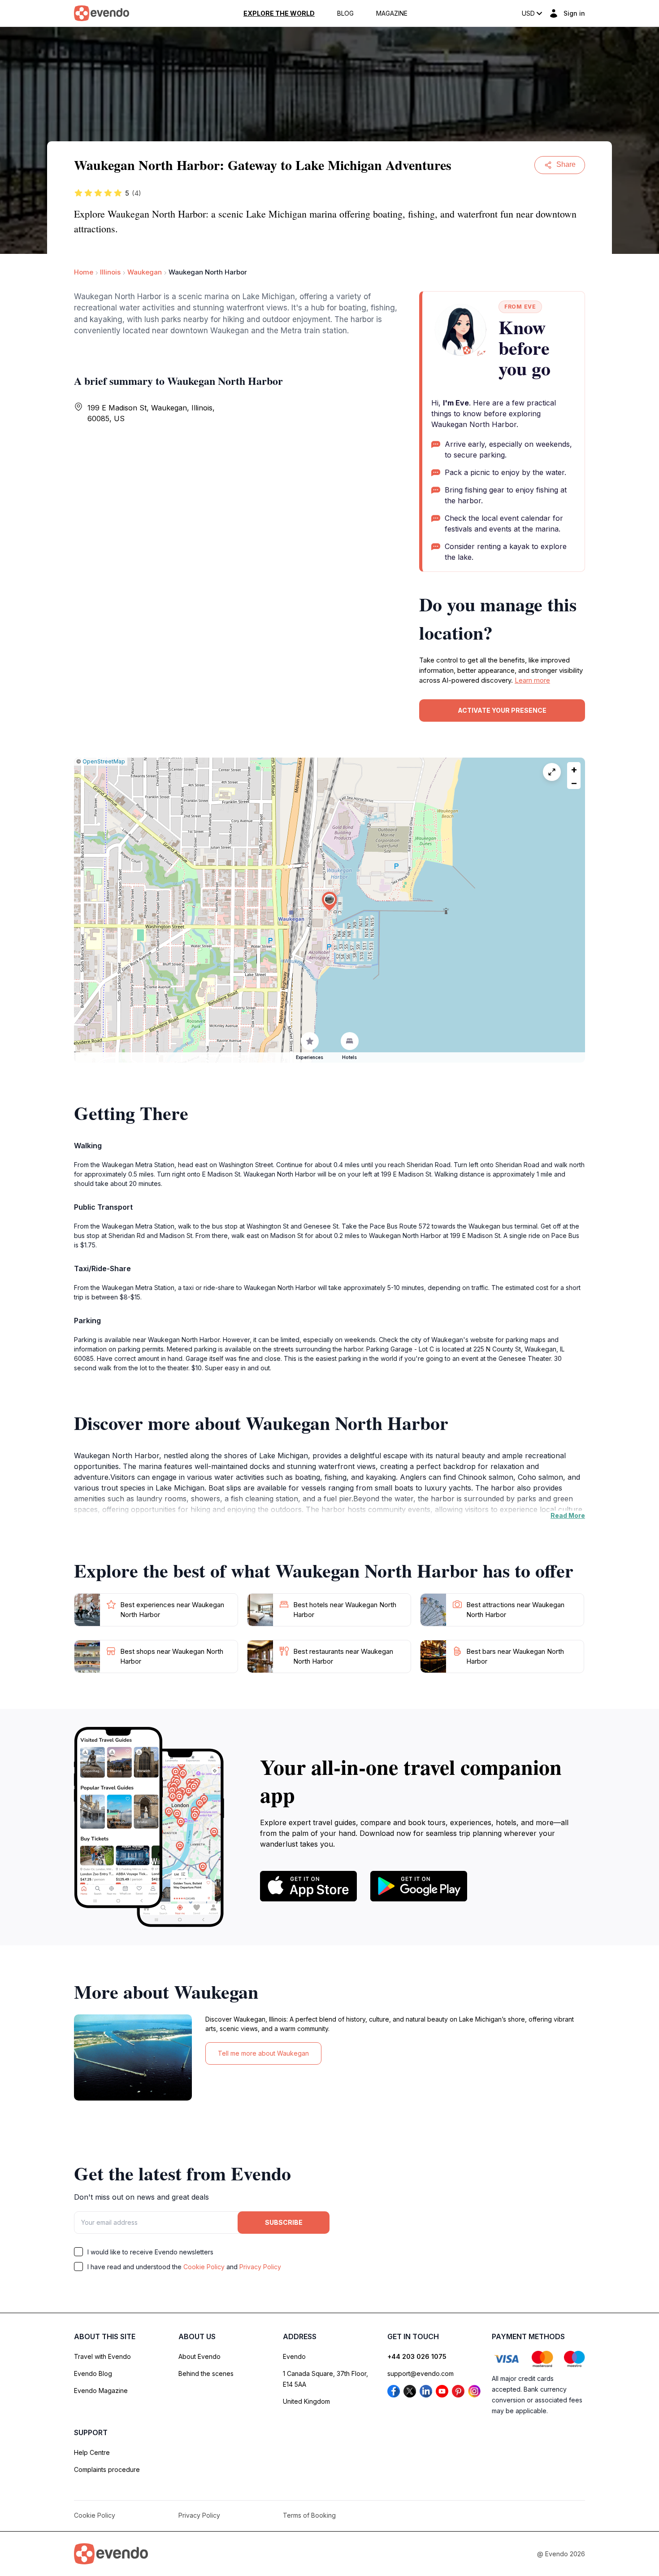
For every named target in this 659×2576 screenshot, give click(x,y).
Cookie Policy (204, 2267)
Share (566, 164)
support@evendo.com (421, 2373)
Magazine (392, 13)
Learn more (532, 680)
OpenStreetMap (104, 761)
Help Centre (92, 2452)
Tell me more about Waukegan (263, 2053)
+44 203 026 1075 (417, 2356)
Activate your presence (502, 710)
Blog (345, 13)
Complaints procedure (107, 2469)
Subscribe (284, 2222)
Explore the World (279, 13)
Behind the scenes (206, 2373)
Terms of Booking (309, 2515)
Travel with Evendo (102, 2356)
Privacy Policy (260, 2267)
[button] (329, 901)
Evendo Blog (93, 2373)
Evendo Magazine (101, 2391)
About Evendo (199, 2356)
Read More (568, 1515)
